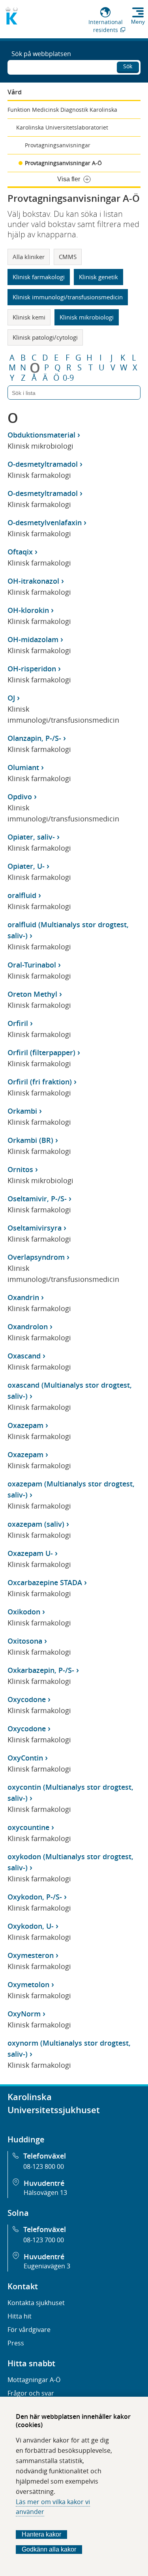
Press (16, 2343)
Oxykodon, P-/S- (35, 1897)
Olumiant (23, 767)
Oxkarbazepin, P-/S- (41, 1670)
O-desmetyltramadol (43, 464)
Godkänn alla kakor (49, 2549)
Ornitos (20, 1169)
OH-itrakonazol (33, 581)
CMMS (68, 257)
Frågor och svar (31, 2393)
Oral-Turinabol (32, 965)
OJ (11, 698)
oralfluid (22, 895)
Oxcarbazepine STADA (45, 1582)
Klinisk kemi (29, 317)
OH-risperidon (32, 669)
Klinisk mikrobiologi (87, 317)
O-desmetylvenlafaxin (45, 522)
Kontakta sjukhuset (36, 2303)
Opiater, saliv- (31, 837)
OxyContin (25, 1758)
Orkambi (22, 1111)
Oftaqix (20, 552)
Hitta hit (20, 2316)
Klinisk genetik (98, 277)
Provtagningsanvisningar (58, 145)
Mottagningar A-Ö (34, 2380)
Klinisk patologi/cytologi (45, 337)
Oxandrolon (28, 1327)
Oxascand (24, 1356)
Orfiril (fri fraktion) (40, 1082)
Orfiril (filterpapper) (41, 1052)
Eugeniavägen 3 (47, 2266)
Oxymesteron (31, 1955)
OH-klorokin (28, 610)
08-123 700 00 (44, 2240)
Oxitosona (25, 1641)
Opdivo (20, 797)
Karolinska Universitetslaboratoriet (62, 127)
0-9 (68, 378)
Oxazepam (25, 1425)
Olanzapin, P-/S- (34, 738)
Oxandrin (23, 1297)
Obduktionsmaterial (41, 435)
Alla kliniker (29, 257)
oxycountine (28, 1827)
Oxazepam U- (30, 1553)
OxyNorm (24, 2014)
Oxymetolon (28, 1984)
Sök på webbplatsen (41, 54)
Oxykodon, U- (31, 1926)
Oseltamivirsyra (35, 1228)
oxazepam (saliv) (36, 1524)
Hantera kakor (41, 2534)
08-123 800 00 (44, 2166)
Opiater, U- (26, 866)
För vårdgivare (29, 2330)
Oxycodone (27, 1699)
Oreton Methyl (32, 994)
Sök (128, 66)
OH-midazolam (33, 639)
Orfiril (18, 1023)
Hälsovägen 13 (45, 2193)
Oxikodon (24, 1612)
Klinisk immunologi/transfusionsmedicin (68, 297)
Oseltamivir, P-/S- (37, 1199)
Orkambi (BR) (30, 1140)
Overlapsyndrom (36, 1257)
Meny (138, 22)
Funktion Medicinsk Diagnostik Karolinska (62, 110)
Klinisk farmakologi (39, 277)
